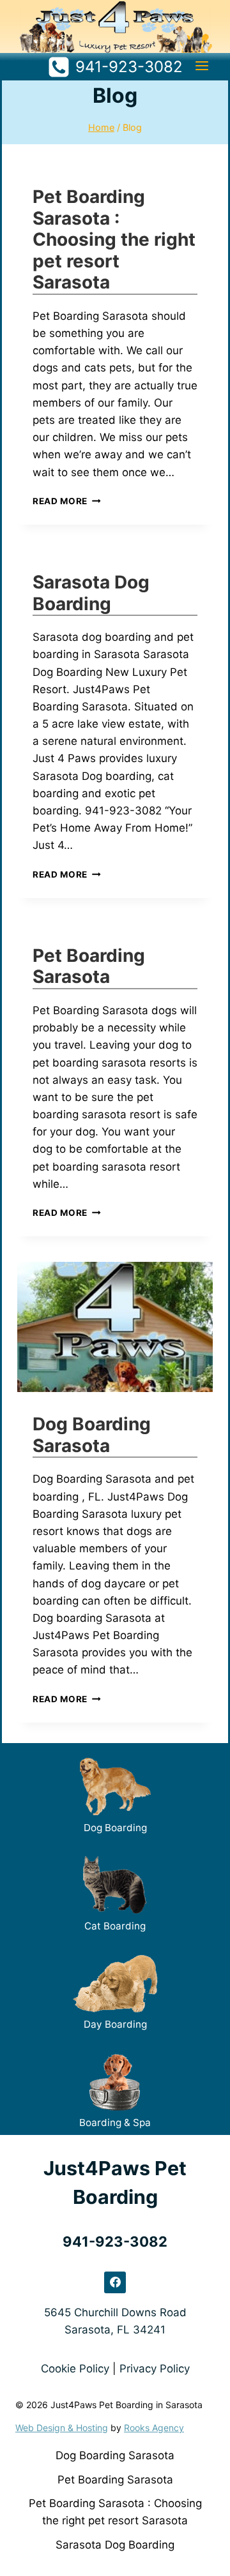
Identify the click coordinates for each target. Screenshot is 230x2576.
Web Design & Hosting (62, 2428)
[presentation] (115, 1327)
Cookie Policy (75, 2369)
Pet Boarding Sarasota (89, 966)
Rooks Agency (154, 2428)
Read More (67, 501)
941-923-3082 (115, 2242)
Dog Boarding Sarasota (92, 1435)
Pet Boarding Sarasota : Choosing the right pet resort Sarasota (114, 239)
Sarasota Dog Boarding (91, 593)
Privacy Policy (155, 2369)
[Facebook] (115, 2282)
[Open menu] (202, 65)
